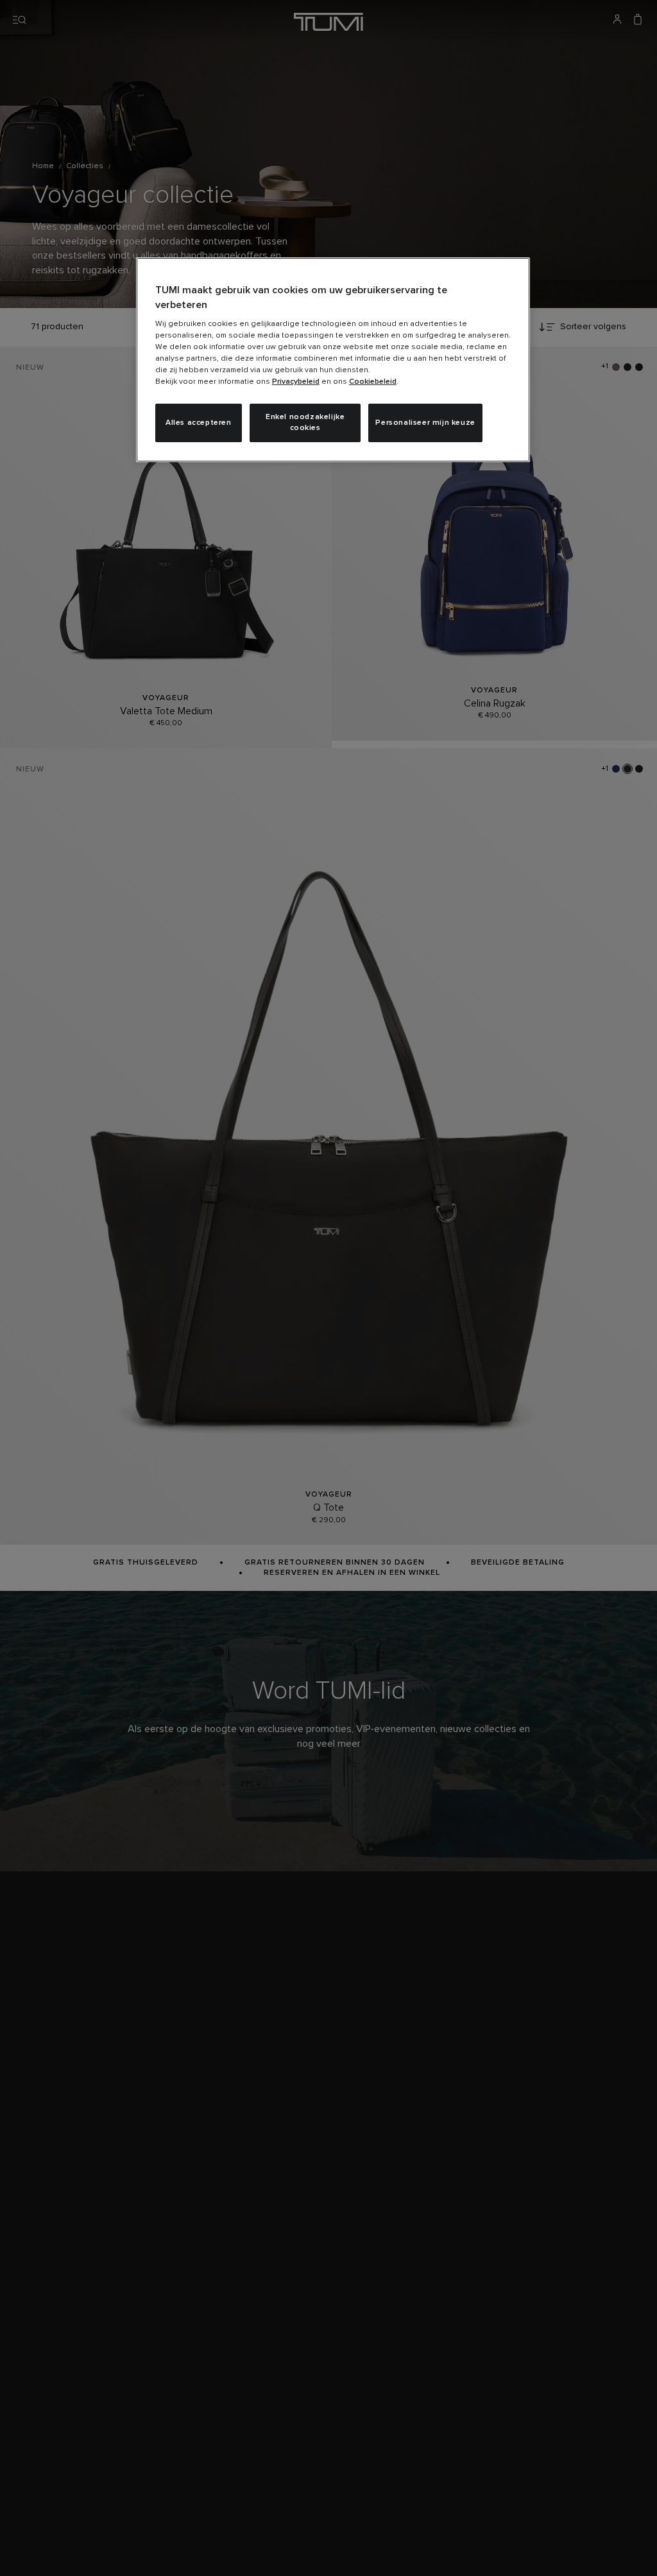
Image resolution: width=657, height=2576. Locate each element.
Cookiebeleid (373, 382)
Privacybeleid (296, 382)
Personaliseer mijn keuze (425, 423)
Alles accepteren (199, 423)
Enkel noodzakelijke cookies (305, 423)
